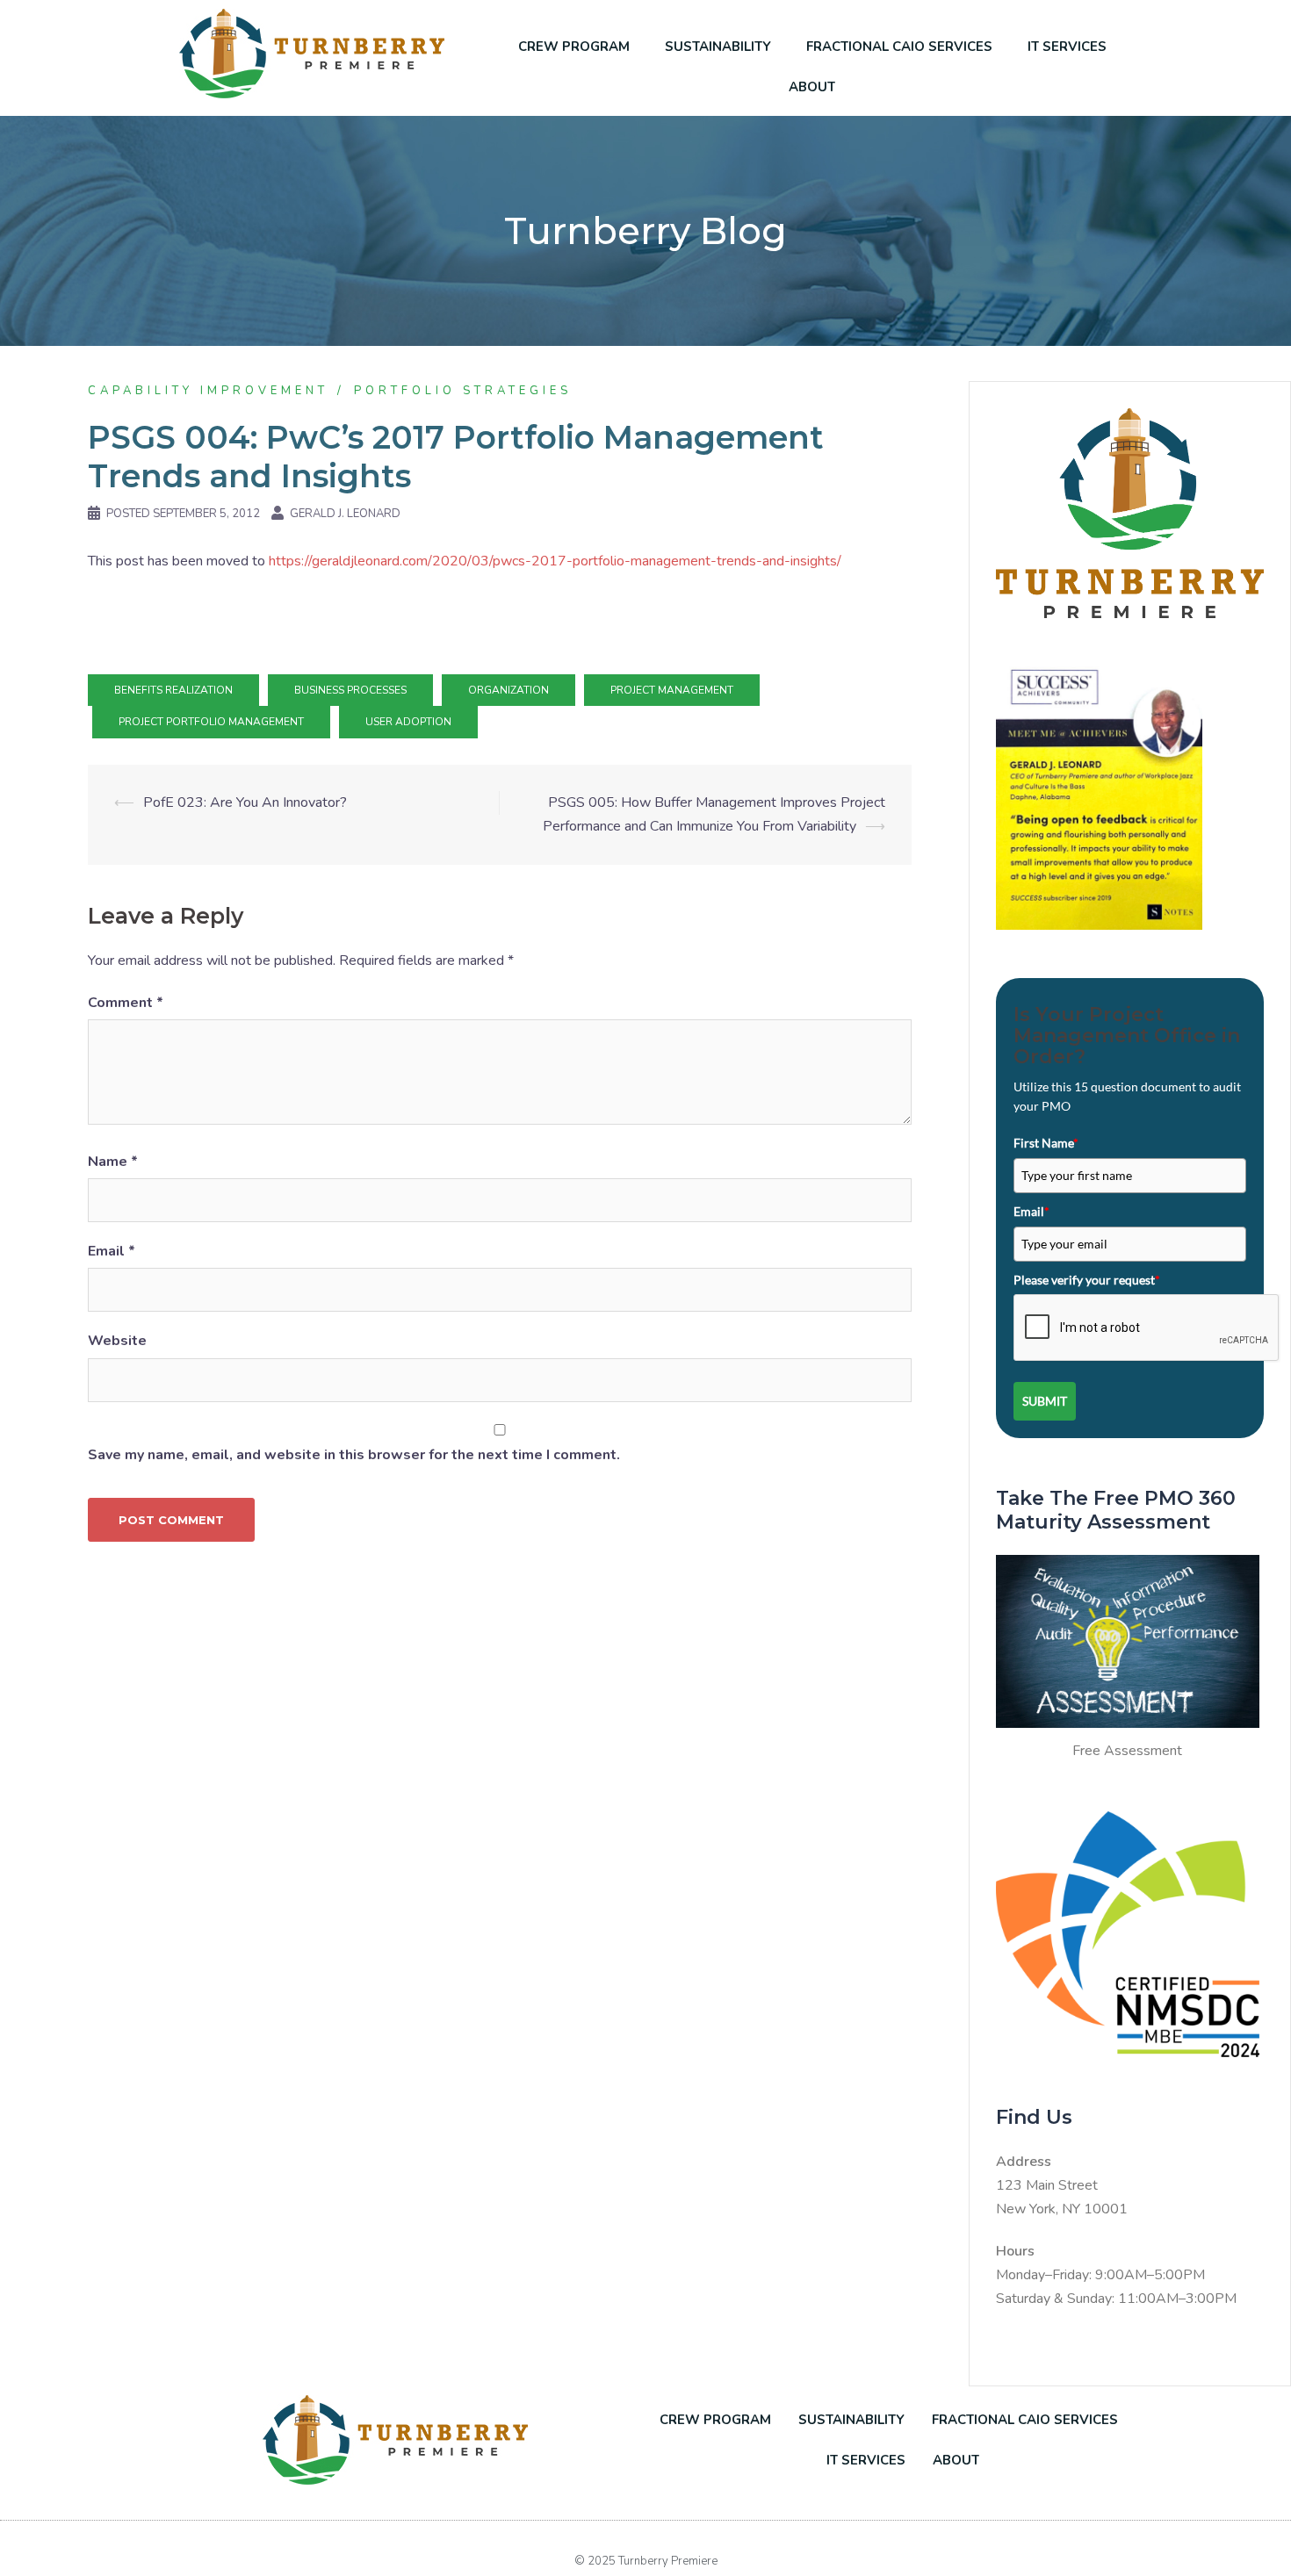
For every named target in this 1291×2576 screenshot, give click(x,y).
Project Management (672, 690)
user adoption (408, 722)
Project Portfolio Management (211, 722)
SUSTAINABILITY (718, 47)
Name (113, 1162)
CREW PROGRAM (574, 47)
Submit (1045, 1401)
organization (508, 690)
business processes (350, 690)
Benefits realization (173, 690)
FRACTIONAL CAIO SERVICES (899, 47)
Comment (126, 1003)
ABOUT (812, 87)
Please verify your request (1087, 1280)
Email (112, 1251)
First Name (1046, 1143)
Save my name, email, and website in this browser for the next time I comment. (354, 1455)
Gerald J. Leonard (345, 514)
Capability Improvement (208, 391)
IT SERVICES (1067, 47)
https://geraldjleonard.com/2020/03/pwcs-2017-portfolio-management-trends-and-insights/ (557, 561)
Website (117, 1341)
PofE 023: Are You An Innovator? (245, 802)
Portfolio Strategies (463, 391)
